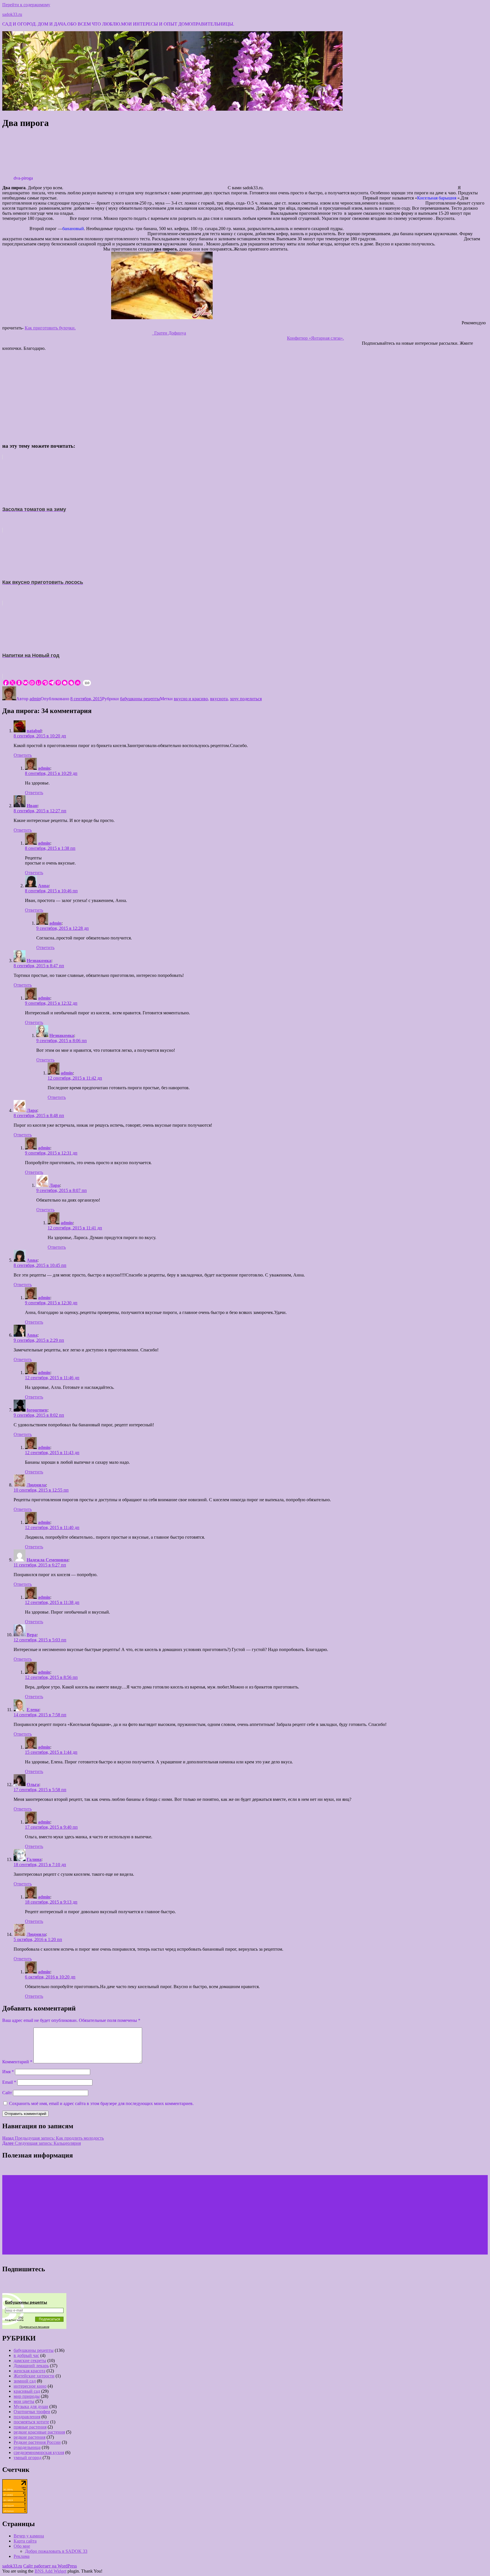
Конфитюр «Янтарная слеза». (315, 338)
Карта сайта (25, 2541)
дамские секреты (30, 2361)
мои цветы (24, 2401)
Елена (33, 1710)
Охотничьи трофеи (32, 2412)
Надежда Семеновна (47, 1560)
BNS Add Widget (50, 2571)
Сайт (7, 2093)
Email (9, 2082)
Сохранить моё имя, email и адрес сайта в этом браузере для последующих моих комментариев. (101, 2103)
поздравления (27, 2417)
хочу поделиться (246, 699)
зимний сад (25, 2381)
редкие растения (29, 2437)
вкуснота (219, 699)
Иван (32, 806)
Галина (34, 1859)
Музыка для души (31, 2406)
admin (35, 699)
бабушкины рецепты (140, 699)
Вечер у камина (29, 2536)
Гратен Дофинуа (169, 333)
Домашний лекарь (31, 2366)
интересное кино (30, 2386)
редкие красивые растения (39, 2432)
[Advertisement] (245, 395)
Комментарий (17, 2062)
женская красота (29, 2371)
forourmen (37, 1410)
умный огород (28, 2458)
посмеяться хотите (31, 2422)
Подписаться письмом (34, 2327)
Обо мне (22, 2546)
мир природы (27, 2396)
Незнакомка (39, 961)
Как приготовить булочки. (50, 328)
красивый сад (27, 2391)
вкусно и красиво (191, 699)
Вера (32, 1635)
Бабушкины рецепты (26, 2302)
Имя (8, 2072)
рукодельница (27, 2447)
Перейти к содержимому (26, 5)
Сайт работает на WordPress (50, 2566)
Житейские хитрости (34, 2376)
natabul (34, 731)
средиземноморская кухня (39, 2452)
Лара (32, 1110)
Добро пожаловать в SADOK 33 (56, 2551)
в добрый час (26, 2355)
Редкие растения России (37, 2442)
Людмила (36, 1485)
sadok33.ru (12, 14)
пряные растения (30, 2427)
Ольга (33, 1785)
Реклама (22, 2556)
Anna (43, 886)
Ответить (23, 755)
